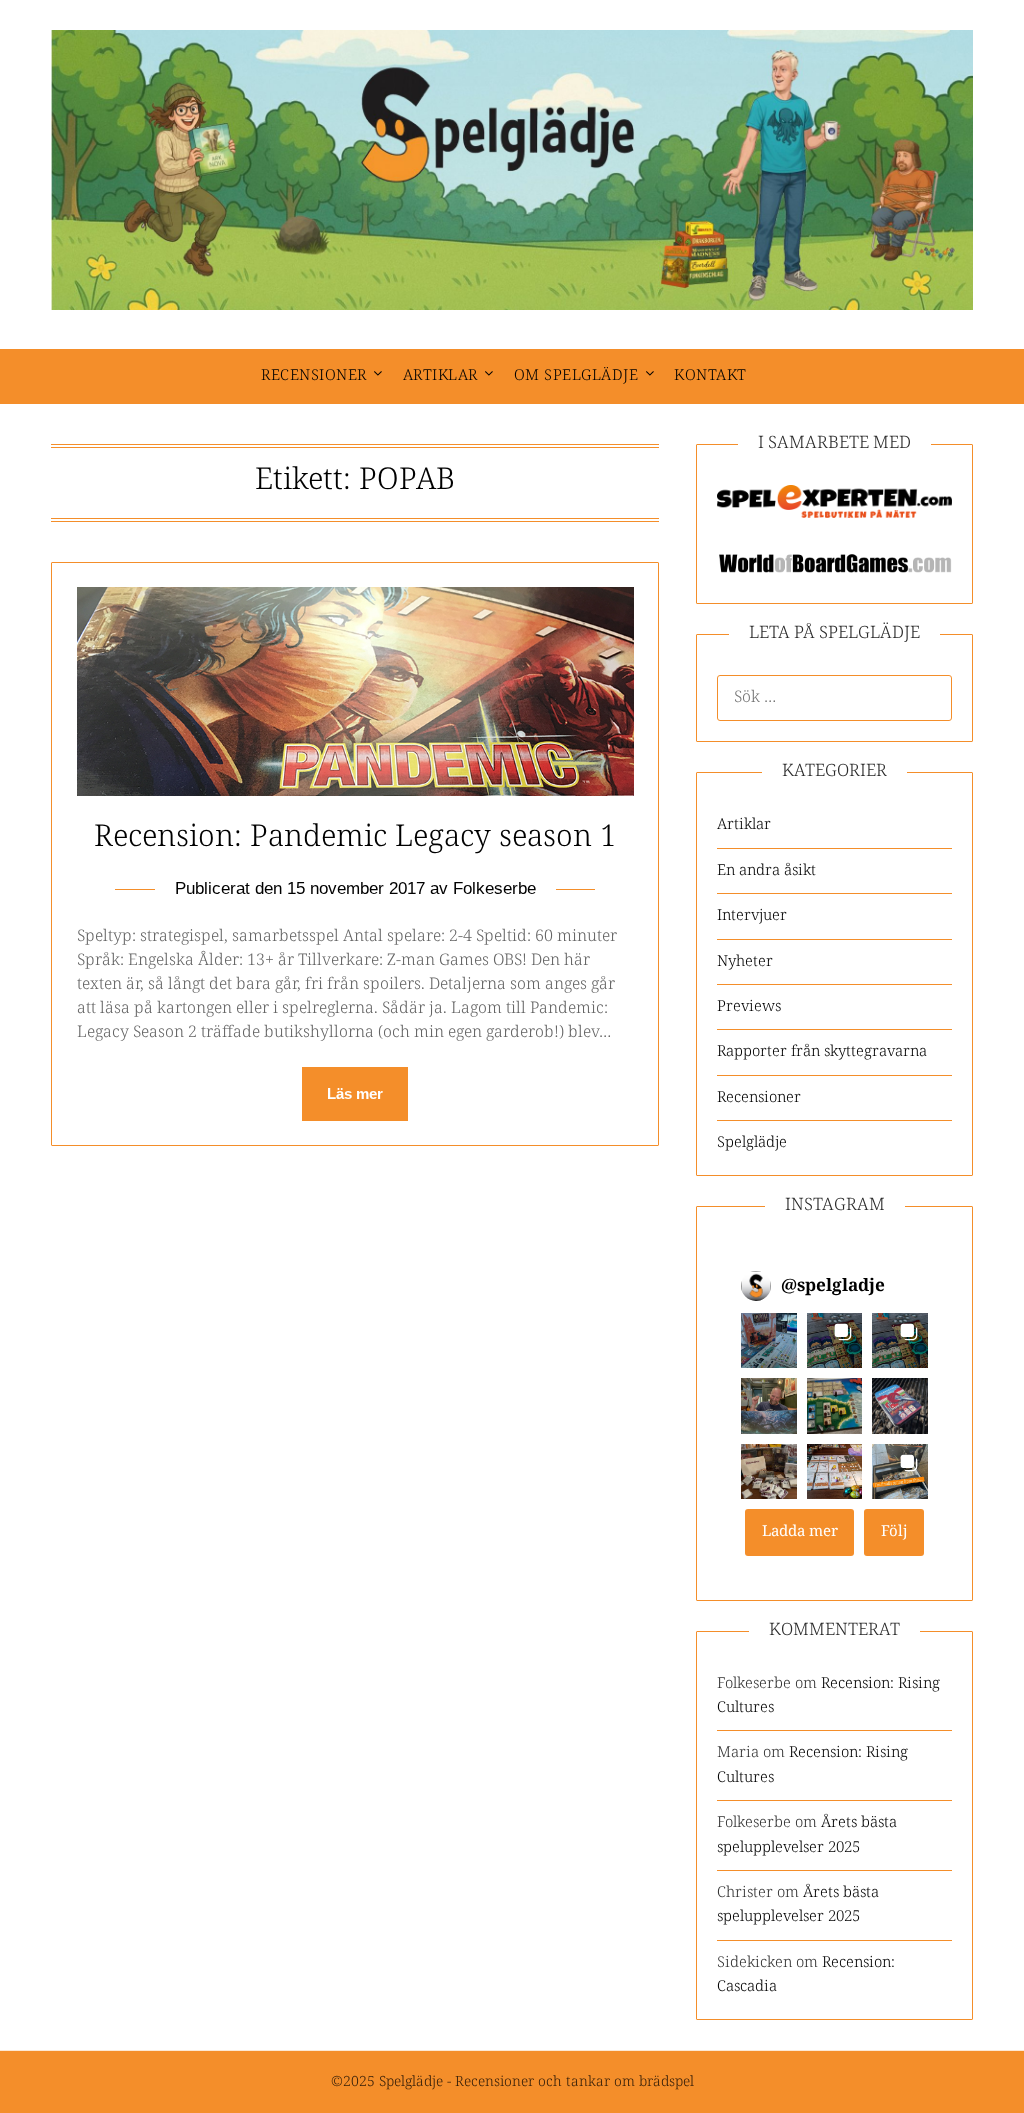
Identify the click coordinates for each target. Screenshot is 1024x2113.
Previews (749, 1006)
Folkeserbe (494, 888)
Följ (894, 1531)
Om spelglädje (576, 375)
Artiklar (440, 375)
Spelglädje (752, 1142)
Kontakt (710, 375)
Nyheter (745, 961)
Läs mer (355, 1093)
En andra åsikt (766, 870)
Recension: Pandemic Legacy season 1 (355, 837)
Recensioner (314, 375)
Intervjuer (752, 915)
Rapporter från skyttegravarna (822, 1051)
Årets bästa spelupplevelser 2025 (807, 1834)
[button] (768, 1341)
